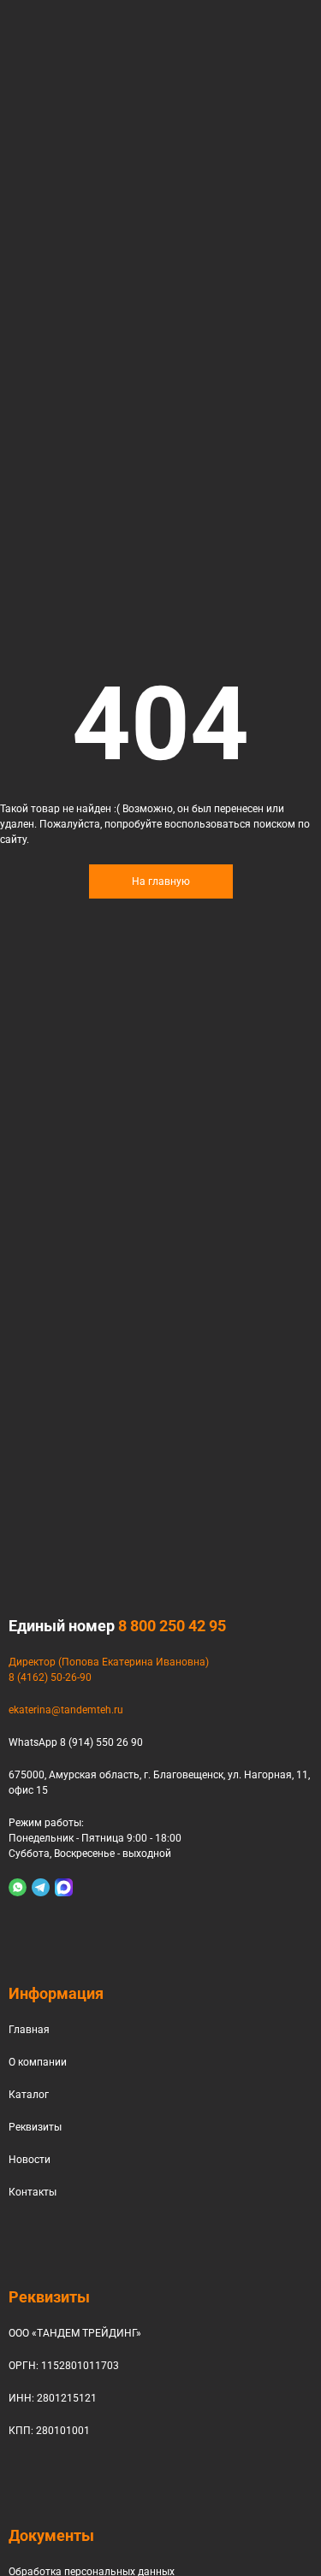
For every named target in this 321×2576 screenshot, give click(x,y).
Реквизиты (35, 2127)
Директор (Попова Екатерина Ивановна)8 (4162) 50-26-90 (109, 1670)
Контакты (33, 2192)
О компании (38, 2062)
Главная (29, 2030)
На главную (161, 881)
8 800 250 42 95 (172, 1626)
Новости (30, 2160)
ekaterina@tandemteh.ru (66, 1710)
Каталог (29, 2095)
